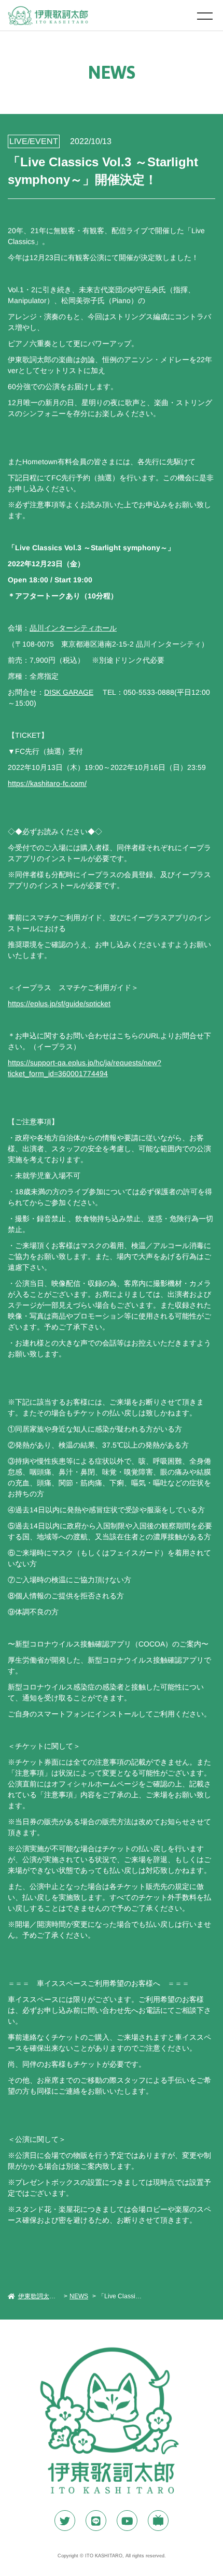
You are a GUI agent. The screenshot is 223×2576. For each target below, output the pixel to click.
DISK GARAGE (69, 692)
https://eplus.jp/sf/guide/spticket (59, 1004)
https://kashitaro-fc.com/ (47, 783)
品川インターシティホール (73, 628)
